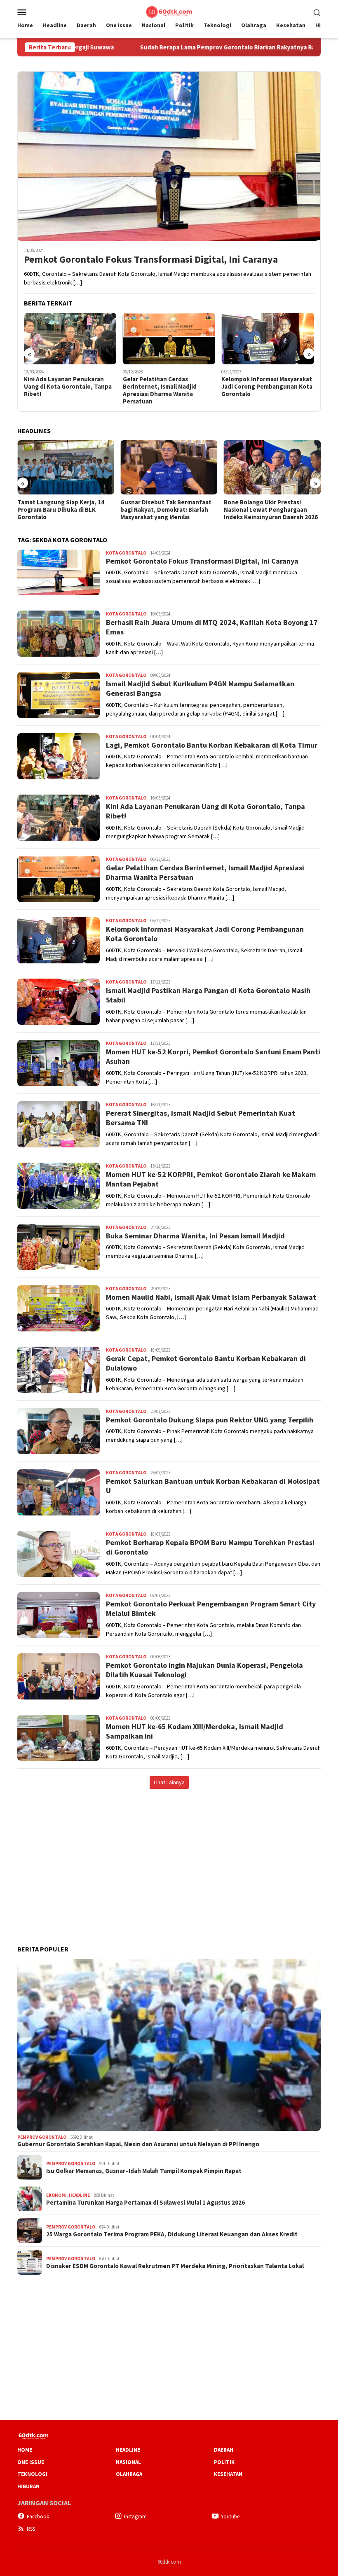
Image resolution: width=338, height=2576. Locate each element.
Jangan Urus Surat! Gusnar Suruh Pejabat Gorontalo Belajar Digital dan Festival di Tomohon (271, 510)
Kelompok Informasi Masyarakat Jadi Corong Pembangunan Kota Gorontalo (168, 387)
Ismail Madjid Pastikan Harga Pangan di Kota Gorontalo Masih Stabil (266, 387)
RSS (31, 2529)
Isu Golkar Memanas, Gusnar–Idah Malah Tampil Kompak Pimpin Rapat (144, 2171)
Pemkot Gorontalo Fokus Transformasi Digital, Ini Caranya (151, 260)
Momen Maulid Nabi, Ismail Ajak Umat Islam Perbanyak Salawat (211, 1297)
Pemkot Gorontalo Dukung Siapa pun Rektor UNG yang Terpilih (210, 1420)
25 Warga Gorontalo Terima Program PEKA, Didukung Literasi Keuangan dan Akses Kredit (172, 2234)
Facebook (38, 2517)
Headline (79, 2195)
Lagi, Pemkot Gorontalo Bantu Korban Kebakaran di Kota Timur (212, 745)
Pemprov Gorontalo (42, 2137)
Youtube (230, 2517)
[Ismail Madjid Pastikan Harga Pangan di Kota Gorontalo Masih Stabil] (268, 339)
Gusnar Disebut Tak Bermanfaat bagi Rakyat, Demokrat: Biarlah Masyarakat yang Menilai (63, 510)
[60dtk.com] (169, 11)
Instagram (135, 2517)
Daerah (224, 2450)
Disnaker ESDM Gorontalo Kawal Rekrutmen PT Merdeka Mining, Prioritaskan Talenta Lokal (175, 2266)
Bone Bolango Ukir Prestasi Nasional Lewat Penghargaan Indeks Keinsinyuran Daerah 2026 (167, 510)
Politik (224, 2462)
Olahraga (129, 2474)
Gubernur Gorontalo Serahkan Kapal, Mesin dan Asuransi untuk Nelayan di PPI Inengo (138, 2144)
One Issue (31, 2462)
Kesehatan (228, 2474)
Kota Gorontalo (126, 553)
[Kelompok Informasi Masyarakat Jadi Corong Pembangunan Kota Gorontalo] (169, 339)
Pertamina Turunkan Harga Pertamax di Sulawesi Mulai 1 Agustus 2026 (146, 2203)
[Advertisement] (169, 1858)
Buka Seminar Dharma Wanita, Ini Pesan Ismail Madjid (195, 1236)
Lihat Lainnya (169, 1782)
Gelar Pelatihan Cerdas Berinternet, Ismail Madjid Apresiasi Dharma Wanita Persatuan (61, 390)
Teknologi (32, 2474)
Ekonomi (56, 2195)
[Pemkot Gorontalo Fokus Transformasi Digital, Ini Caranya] (169, 156)
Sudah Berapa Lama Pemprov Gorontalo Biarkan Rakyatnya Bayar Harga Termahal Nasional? (184, 47)
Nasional (128, 2462)
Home (25, 2450)
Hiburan (28, 2486)
